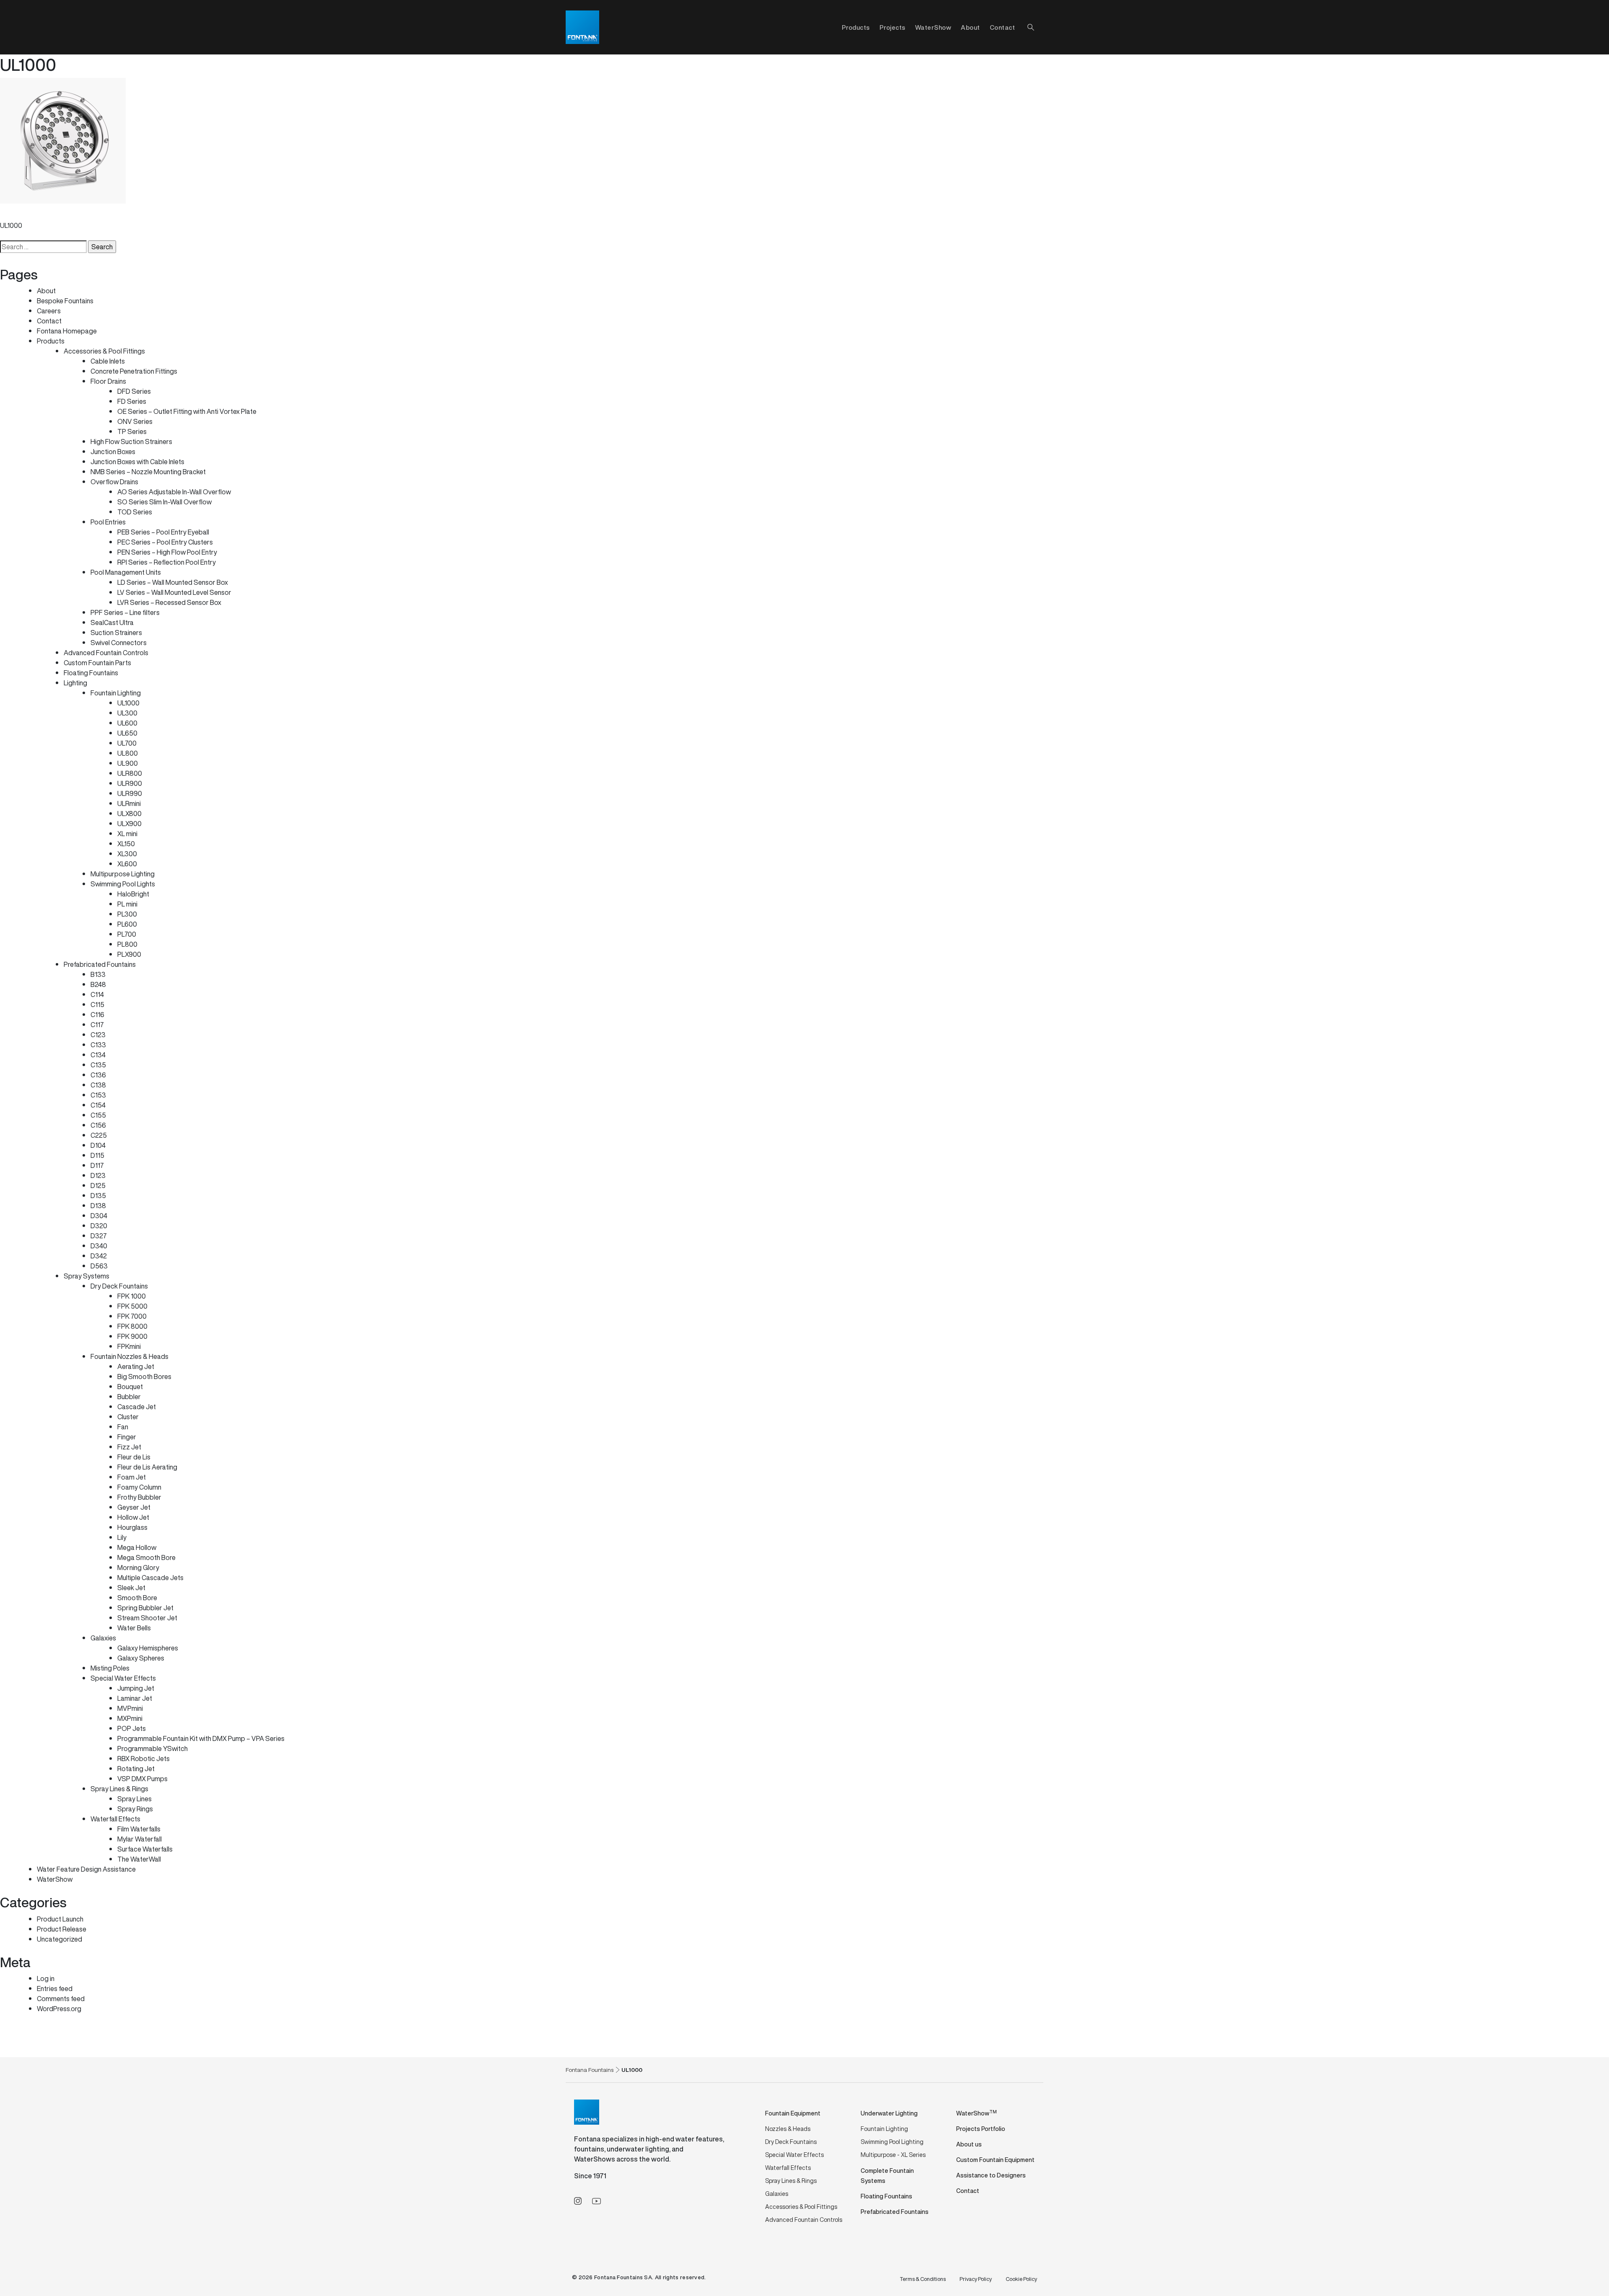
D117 (97, 1165)
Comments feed (61, 1999)
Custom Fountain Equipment (995, 2160)
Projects (892, 27)
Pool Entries (108, 522)
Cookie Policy (1021, 2279)
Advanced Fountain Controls (106, 653)
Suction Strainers (116, 633)
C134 (98, 1055)
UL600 (127, 723)
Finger (127, 1437)
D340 (99, 1246)
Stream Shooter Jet (147, 1618)
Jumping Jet (136, 1688)
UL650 (127, 733)
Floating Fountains (91, 673)
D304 (99, 1216)
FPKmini (129, 1346)
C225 (99, 1135)
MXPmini (130, 1718)
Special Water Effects (123, 1678)
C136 (98, 1075)
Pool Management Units (126, 572)
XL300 (127, 854)
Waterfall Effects (115, 1819)
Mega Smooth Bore (146, 1557)
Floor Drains (108, 381)
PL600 (127, 924)
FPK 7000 (132, 1316)
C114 (97, 994)
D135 (98, 1196)
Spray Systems (87, 1276)
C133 (98, 1045)
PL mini (127, 904)
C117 (97, 1025)
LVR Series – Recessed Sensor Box (169, 602)
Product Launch (60, 1919)
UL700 (127, 743)
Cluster (128, 1417)
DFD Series (134, 391)
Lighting (75, 683)
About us (969, 2144)
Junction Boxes (113, 452)
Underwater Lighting (889, 2113)
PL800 (127, 944)
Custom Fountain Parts (97, 663)
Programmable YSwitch (153, 1748)
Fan (123, 1427)
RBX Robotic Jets (144, 1759)
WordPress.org (59, 2009)
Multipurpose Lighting (123, 874)
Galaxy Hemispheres (148, 1648)
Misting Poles (110, 1668)
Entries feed (55, 1989)
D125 (98, 1185)
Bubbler (129, 1397)
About (970, 27)
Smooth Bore (137, 1598)
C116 (97, 1015)
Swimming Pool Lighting (892, 2142)
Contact (1002, 27)
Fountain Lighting (116, 693)
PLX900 (129, 954)
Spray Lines (135, 1799)
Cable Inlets (108, 361)
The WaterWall (139, 1859)
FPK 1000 (132, 1296)
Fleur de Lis (134, 1457)
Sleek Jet (131, 1588)
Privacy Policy (976, 2279)
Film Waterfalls (139, 1829)
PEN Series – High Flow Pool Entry (167, 552)
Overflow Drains (114, 482)
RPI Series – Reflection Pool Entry (167, 562)
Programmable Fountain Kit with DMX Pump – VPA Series (201, 1738)
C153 (98, 1095)
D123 (98, 1175)
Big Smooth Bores (144, 1377)
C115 (97, 1005)
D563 (99, 1266)
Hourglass (132, 1527)
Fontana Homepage (67, 331)
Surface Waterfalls (145, 1849)
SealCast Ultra (112, 622)
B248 (98, 984)
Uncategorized (59, 1939)
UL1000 (11, 225)
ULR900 (130, 783)
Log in (46, 1978)
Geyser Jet (134, 1507)
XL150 (126, 844)
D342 (99, 1256)
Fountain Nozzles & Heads (129, 1356)
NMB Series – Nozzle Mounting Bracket (148, 472)
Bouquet (130, 1387)
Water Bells (134, 1628)
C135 (98, 1065)
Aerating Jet (136, 1366)
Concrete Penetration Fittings (134, 371)
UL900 (128, 763)
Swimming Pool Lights (123, 884)
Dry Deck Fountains (119, 1286)
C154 (98, 1105)
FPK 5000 (132, 1306)
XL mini (127, 834)
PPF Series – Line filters (125, 612)
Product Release (62, 1929)
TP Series (132, 431)
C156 (98, 1125)
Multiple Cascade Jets (150, 1578)
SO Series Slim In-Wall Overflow (164, 502)
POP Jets (132, 1728)
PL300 (127, 914)
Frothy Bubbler (139, 1497)
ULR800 (130, 773)
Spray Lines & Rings (119, 1789)
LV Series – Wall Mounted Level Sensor (174, 592)
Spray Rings (135, 1809)
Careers (49, 311)
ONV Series (135, 421)
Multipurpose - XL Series (893, 2155)
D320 (99, 1226)
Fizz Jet (129, 1447)
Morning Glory (138, 1568)
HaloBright (133, 894)
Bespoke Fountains (65, 301)
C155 (98, 1115)
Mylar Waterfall (140, 1839)
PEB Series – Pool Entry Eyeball (163, 532)
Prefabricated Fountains (100, 964)
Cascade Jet (137, 1407)
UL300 (127, 713)
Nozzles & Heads (788, 2129)
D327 (99, 1236)
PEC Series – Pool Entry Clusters (165, 542)
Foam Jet (132, 1477)
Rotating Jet (136, 1769)
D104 (98, 1145)
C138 (98, 1085)
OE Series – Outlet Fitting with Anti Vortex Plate (187, 411)
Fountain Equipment (793, 2113)
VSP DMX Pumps (142, 1779)
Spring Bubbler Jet (145, 1608)
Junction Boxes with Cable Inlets (137, 462)
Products (51, 341)
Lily (122, 1537)
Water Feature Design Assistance (86, 1869)
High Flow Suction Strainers (131, 442)
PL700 (127, 934)
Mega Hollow (137, 1547)
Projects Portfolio (981, 2129)
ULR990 (130, 793)
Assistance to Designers (991, 2175)
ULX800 (129, 814)
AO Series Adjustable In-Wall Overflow (174, 492)
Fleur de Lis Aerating (147, 1467)
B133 (98, 974)
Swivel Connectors (119, 643)
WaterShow (933, 27)
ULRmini (129, 803)
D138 (98, 1206)
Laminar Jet (135, 1698)
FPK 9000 (132, 1336)
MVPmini (130, 1708)
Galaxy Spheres (141, 1658)
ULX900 (129, 824)
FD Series (132, 401)
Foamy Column (139, 1487)
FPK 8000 (132, 1326)
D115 (97, 1155)
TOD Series (135, 512)
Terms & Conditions (923, 2279)
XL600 (127, 864)
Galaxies (103, 1638)
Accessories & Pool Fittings (104, 351)
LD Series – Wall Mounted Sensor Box (173, 582)
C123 (98, 1035)
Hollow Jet (133, 1517)
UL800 (128, 753)
